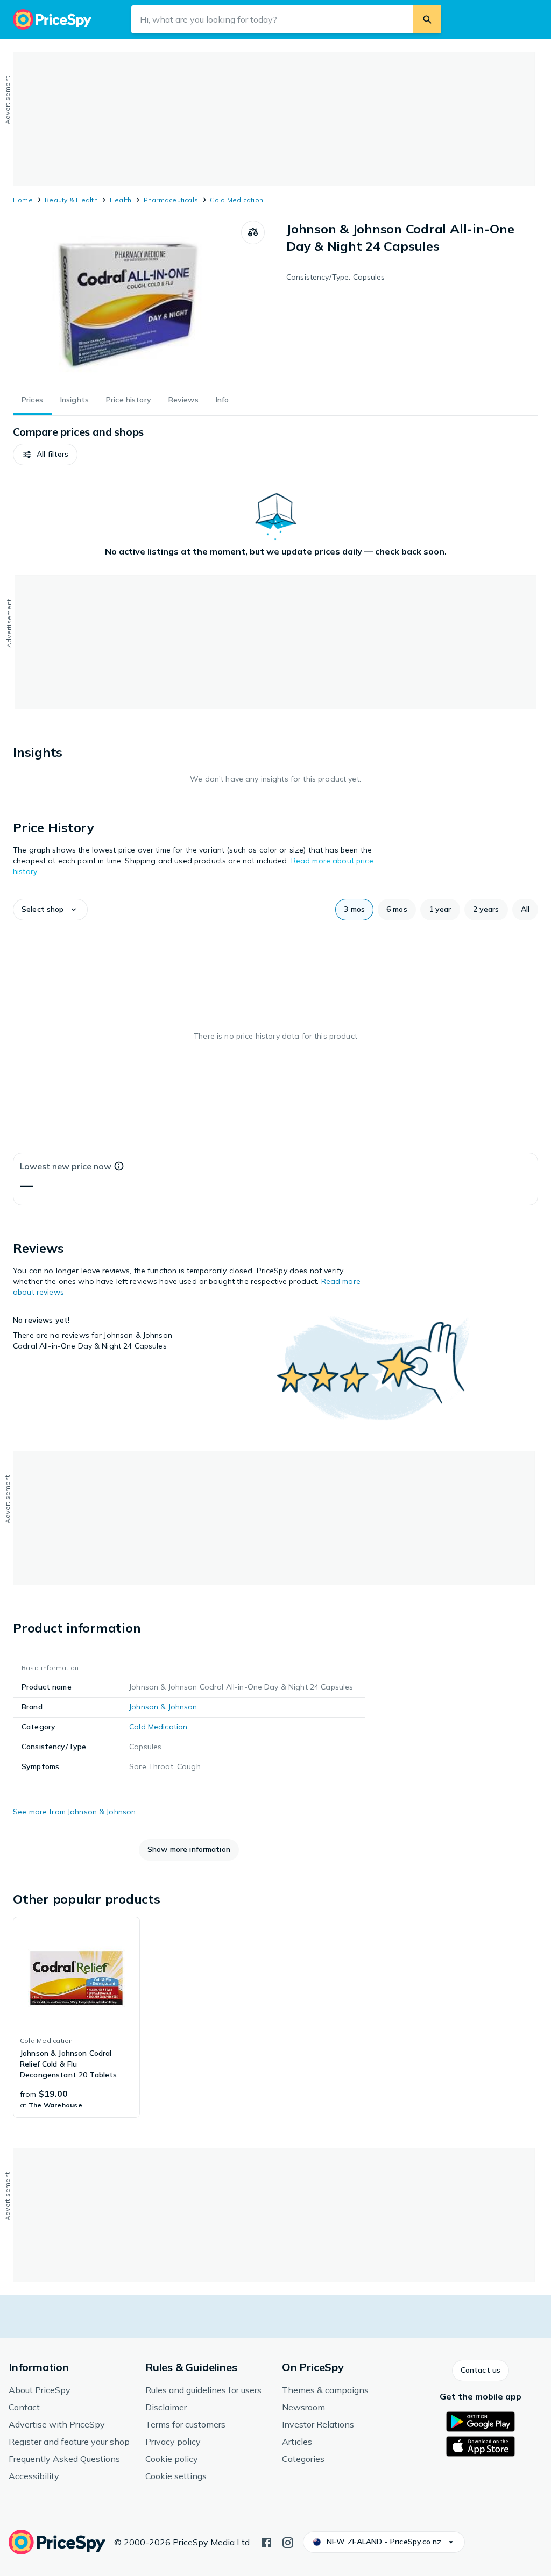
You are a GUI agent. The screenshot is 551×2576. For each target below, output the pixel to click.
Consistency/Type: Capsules (336, 277)
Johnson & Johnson (163, 1707)
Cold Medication (236, 200)
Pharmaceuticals (171, 200)
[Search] (427, 19)
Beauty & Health (71, 200)
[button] (45, 455)
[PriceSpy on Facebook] (266, 2542)
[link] (76, 2017)
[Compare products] (253, 232)
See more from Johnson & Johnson (74, 1812)
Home (23, 200)
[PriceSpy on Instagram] (288, 2542)
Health (121, 200)
